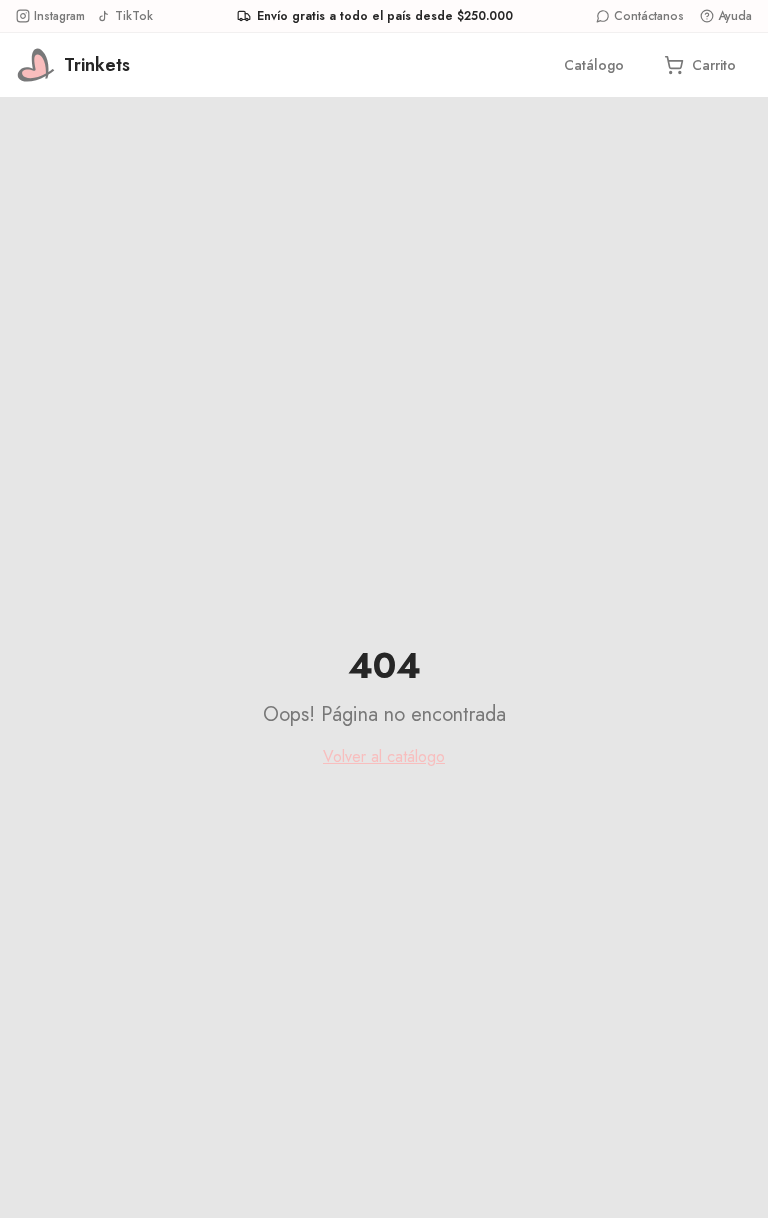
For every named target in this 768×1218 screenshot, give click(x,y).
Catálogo (594, 65)
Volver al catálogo (384, 756)
